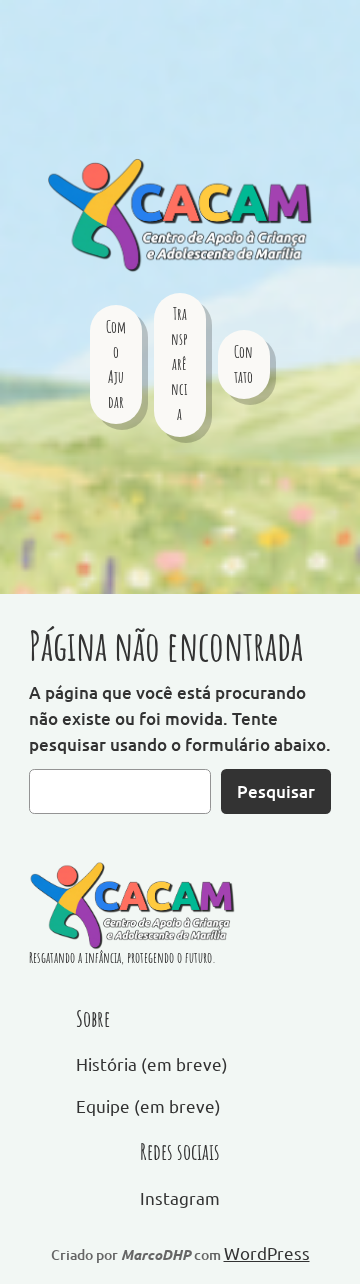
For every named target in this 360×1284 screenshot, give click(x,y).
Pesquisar (276, 791)
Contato (243, 364)
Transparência (179, 364)
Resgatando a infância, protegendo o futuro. (122, 957)
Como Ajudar (116, 364)
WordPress (267, 1252)
